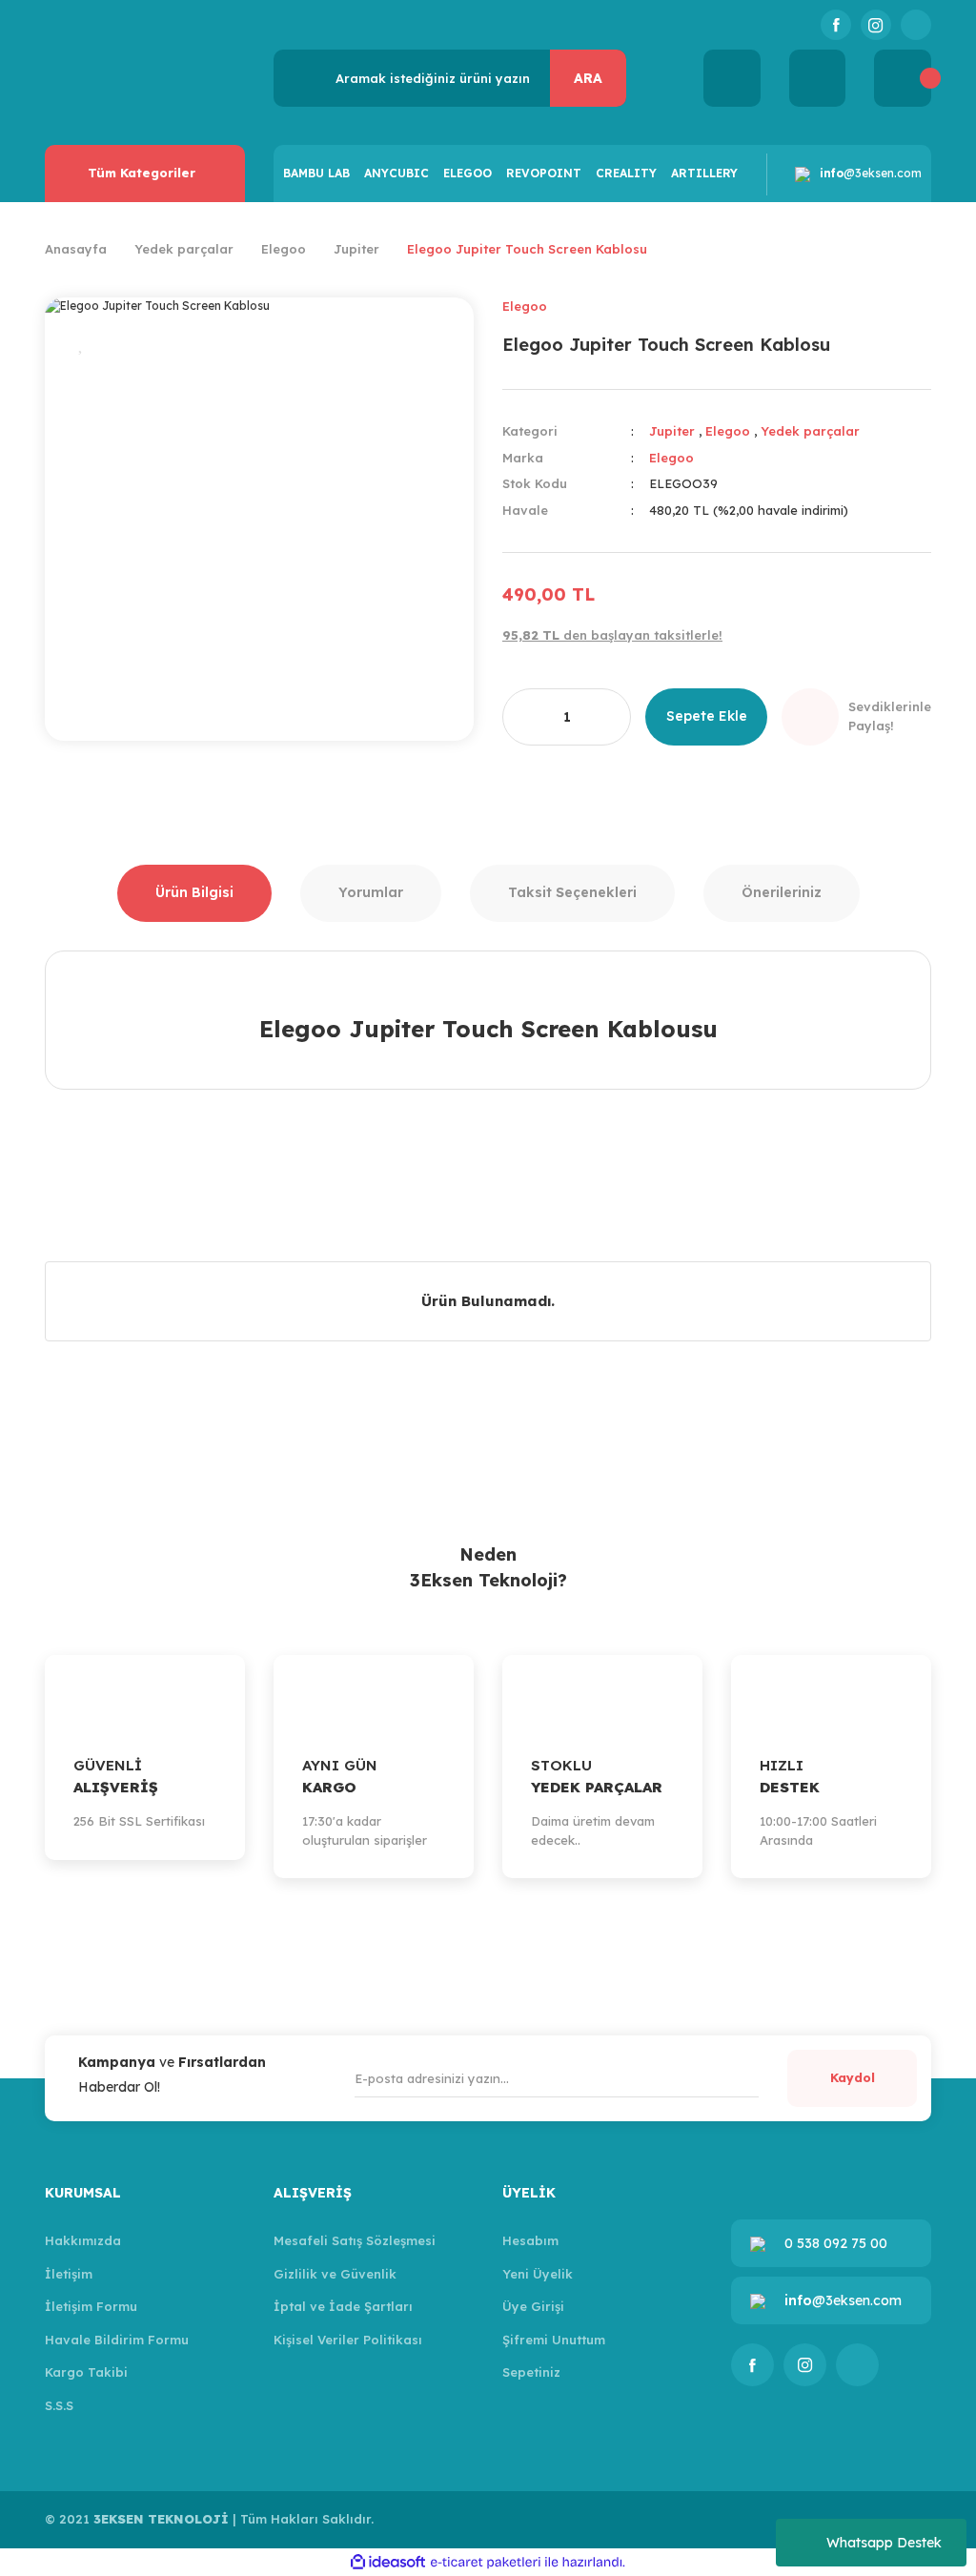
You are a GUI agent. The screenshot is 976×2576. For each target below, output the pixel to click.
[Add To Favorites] (82, 346)
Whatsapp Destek (884, 2543)
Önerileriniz (782, 892)
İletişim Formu (91, 2306)
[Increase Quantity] (609, 717)
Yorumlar (371, 892)
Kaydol (853, 2077)
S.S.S (59, 2405)
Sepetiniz (531, 2372)
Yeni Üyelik (538, 2274)
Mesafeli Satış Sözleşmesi (355, 2240)
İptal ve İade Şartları (343, 2306)
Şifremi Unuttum (554, 2340)
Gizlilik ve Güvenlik (335, 2274)
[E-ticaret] (486, 2562)
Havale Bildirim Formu (117, 2340)
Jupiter (672, 431)
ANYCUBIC (396, 173)
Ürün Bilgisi (194, 892)
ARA (588, 78)
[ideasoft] (388, 2562)
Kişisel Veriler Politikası (348, 2340)
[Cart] (903, 78)
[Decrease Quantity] (525, 717)
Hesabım (530, 2240)
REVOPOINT (544, 173)
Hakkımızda (83, 2240)
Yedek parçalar (810, 431)
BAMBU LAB (316, 173)
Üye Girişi (533, 2306)
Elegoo (525, 306)
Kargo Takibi (86, 2372)
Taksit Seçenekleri (572, 892)
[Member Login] (817, 78)
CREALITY (626, 173)
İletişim (69, 2274)
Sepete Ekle (707, 716)
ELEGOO (468, 173)
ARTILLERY (704, 173)
